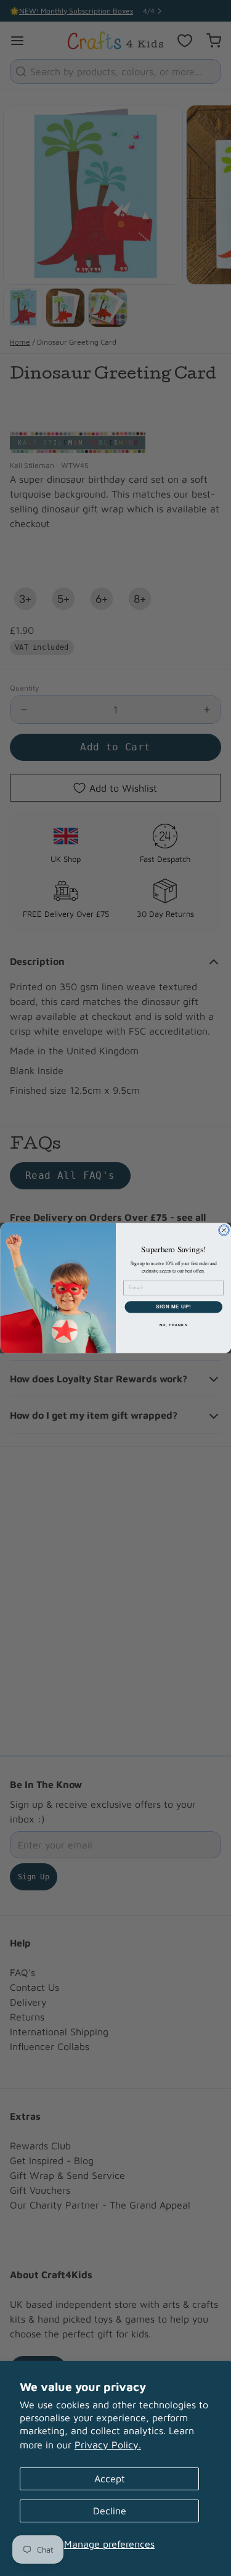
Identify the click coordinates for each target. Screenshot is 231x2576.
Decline (110, 2511)
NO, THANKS (173, 1325)
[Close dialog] (224, 1230)
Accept (110, 2479)
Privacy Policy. (108, 2445)
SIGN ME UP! (173, 1306)
